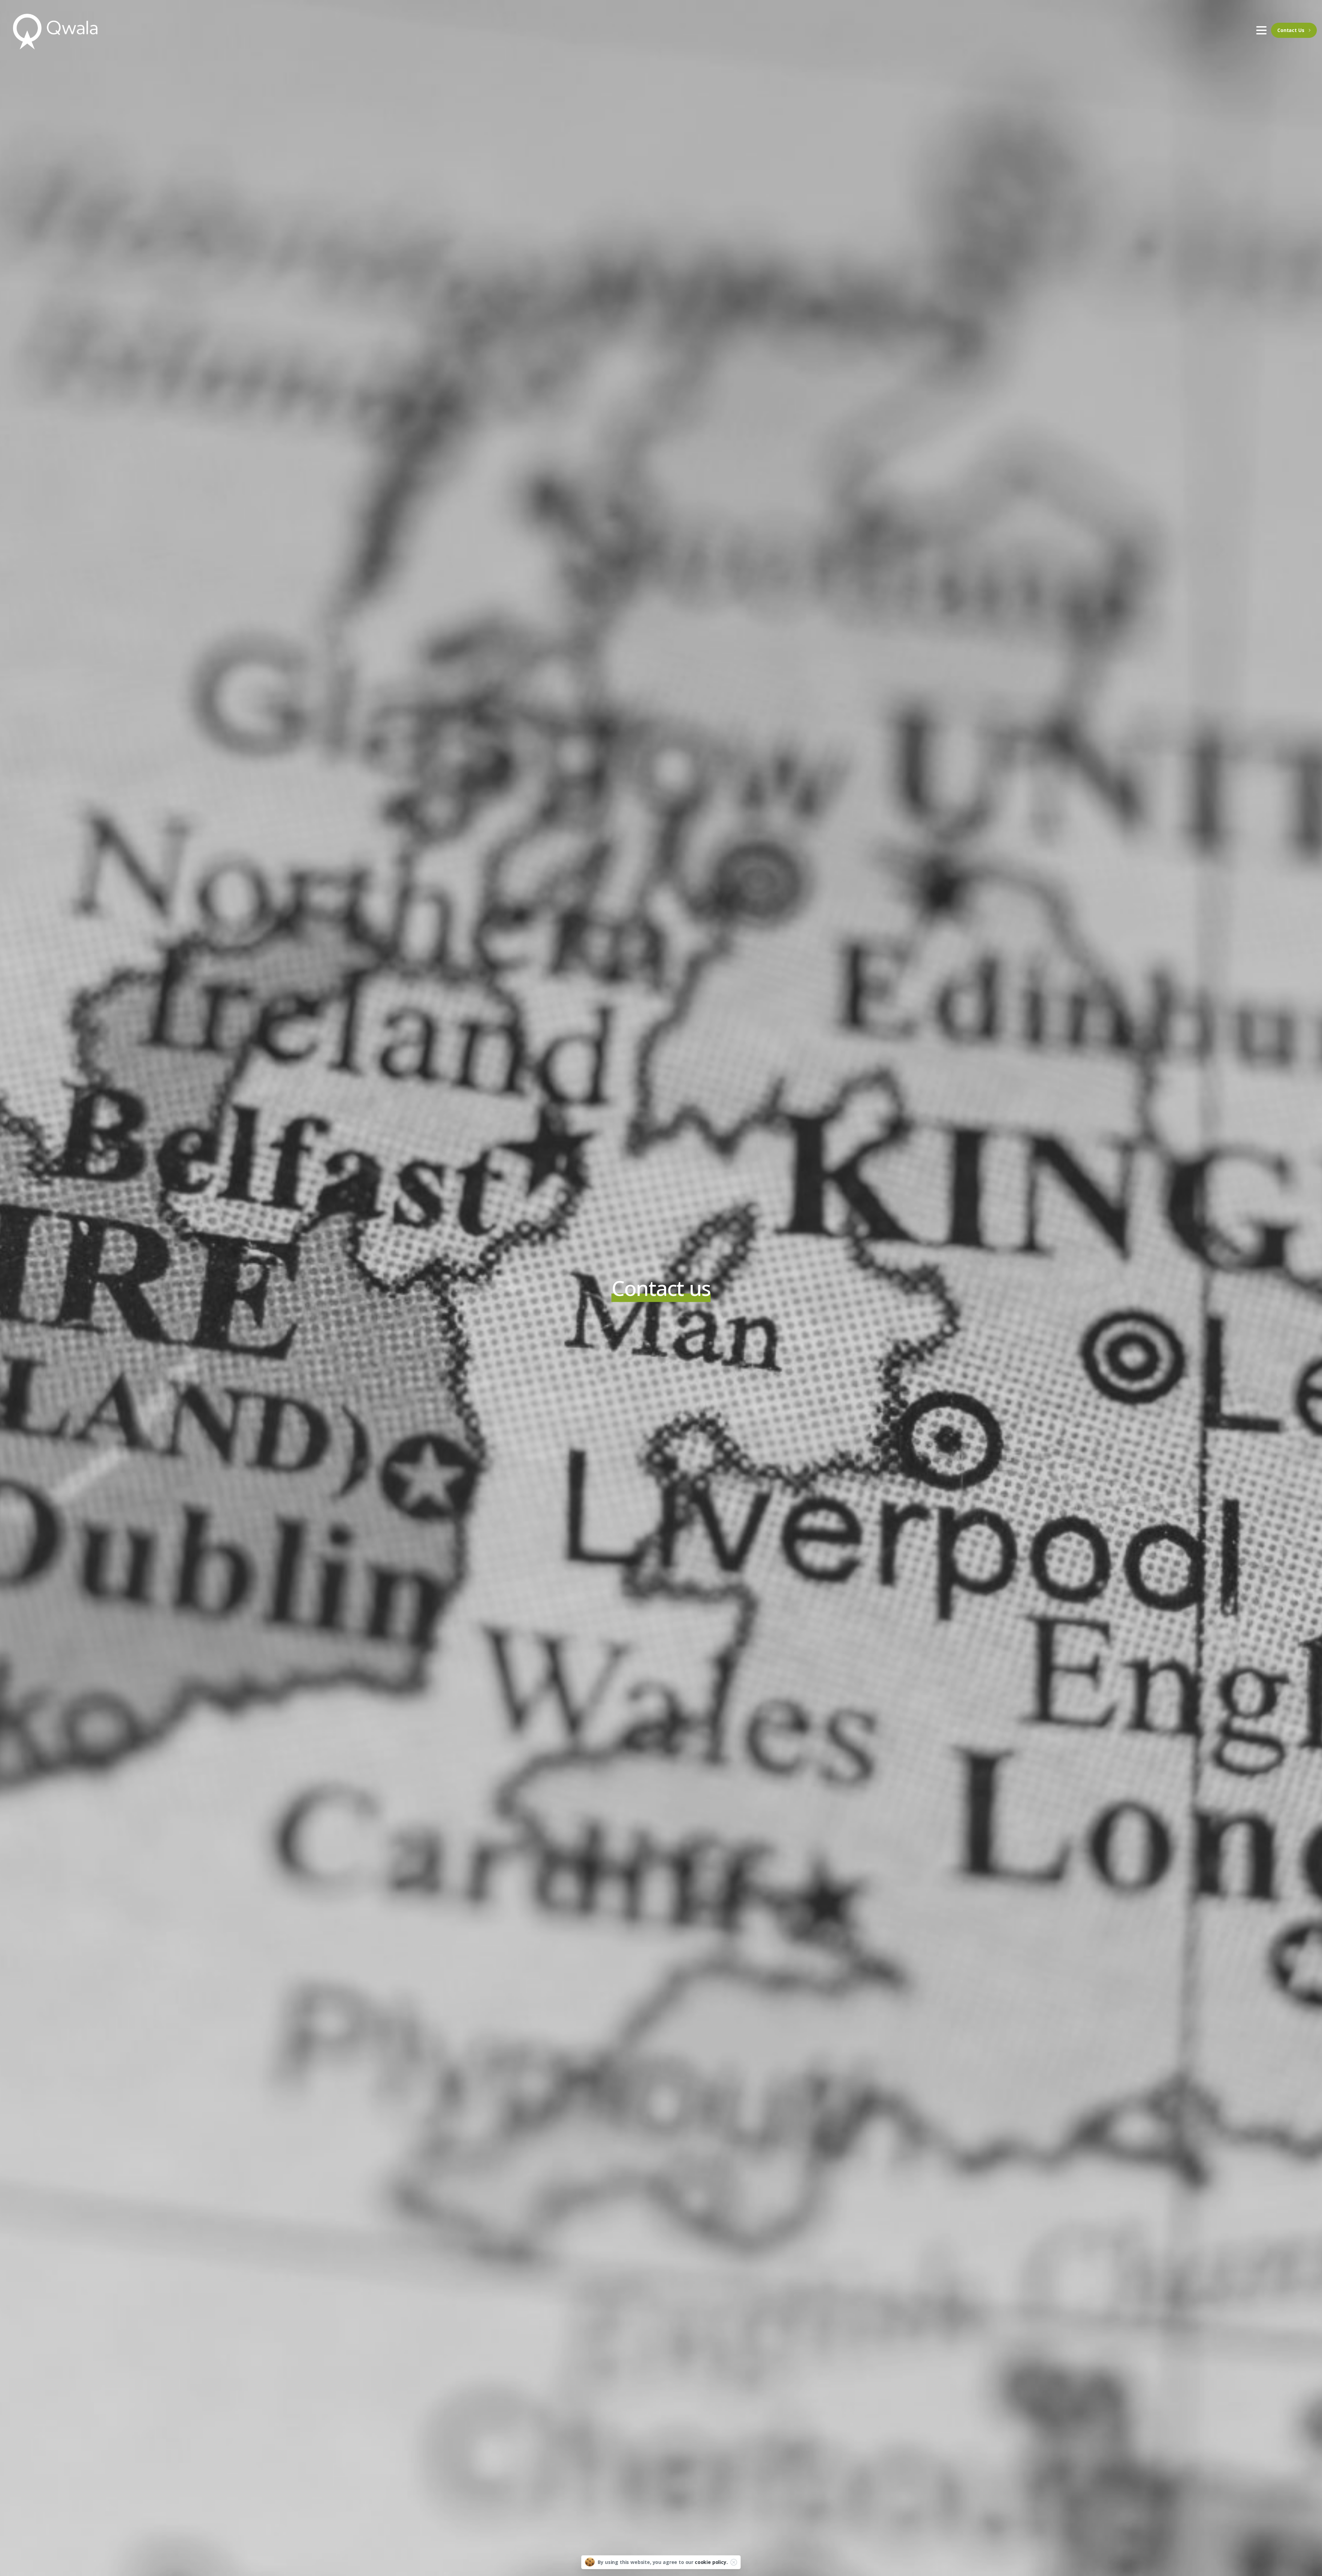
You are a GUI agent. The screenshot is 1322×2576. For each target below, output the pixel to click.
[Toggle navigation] (1261, 30)
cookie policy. (711, 2562)
